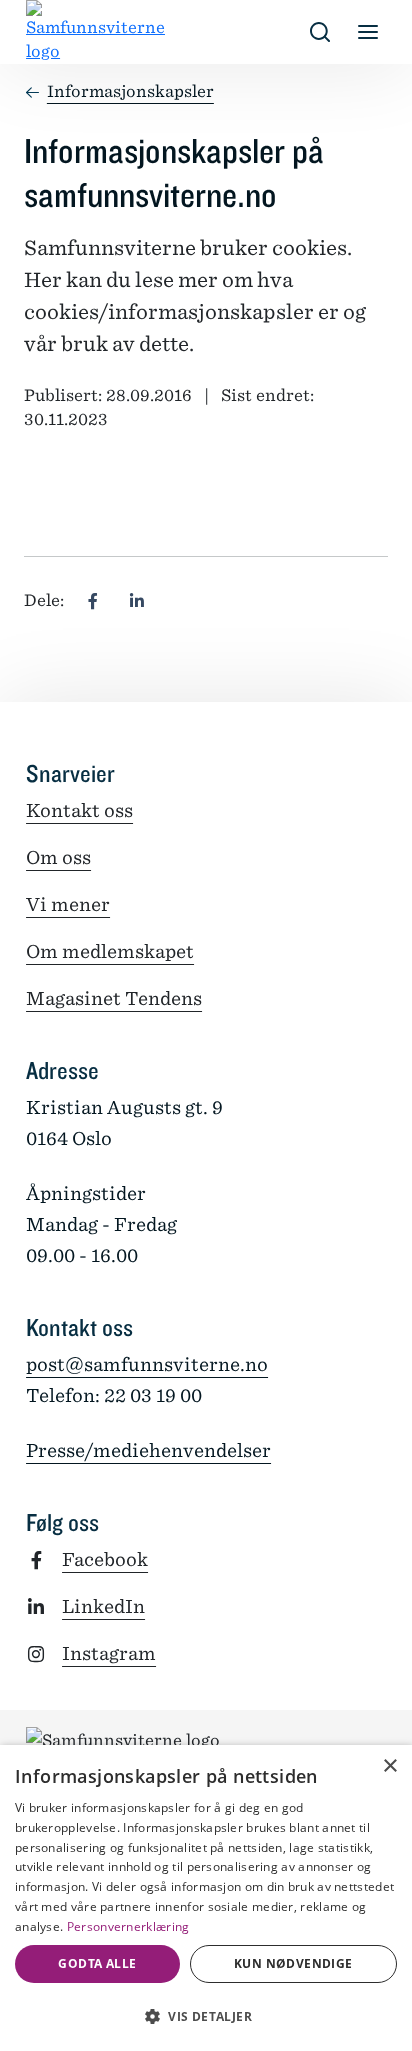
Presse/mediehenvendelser (148, 1450)
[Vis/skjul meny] (368, 32)
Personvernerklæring (128, 1926)
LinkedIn (103, 1606)
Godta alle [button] (97, 1963)
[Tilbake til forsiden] (42, 32)
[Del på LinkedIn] (137, 601)
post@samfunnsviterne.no (147, 1364)
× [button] (389, 1766)
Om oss (58, 857)
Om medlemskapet (110, 951)
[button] (206, 2016)
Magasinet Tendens (114, 998)
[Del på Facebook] (93, 601)
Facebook (105, 1559)
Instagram (109, 1653)
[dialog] (206, 1898)
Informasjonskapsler (130, 91)
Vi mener (68, 904)
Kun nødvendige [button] (293, 1963)
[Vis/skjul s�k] (320, 32)
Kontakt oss (79, 810)
